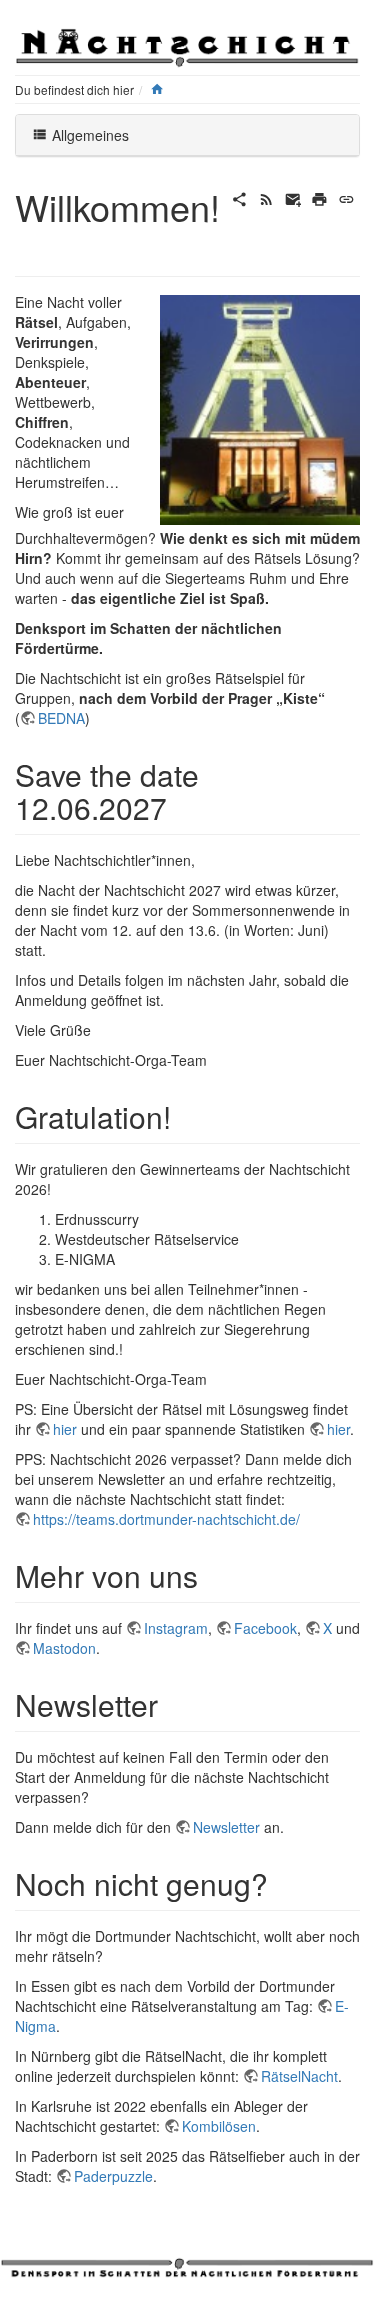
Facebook (265, 1628)
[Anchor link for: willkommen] (33, 246)
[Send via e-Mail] (293, 197)
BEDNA (61, 718)
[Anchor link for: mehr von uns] (213, 1575)
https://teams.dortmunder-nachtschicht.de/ (166, 1519)
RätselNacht (299, 2076)
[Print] (319, 197)
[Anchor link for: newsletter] (173, 1704)
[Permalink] (346, 197)
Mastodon (64, 1648)
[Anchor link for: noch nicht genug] (283, 1883)
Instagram (176, 1628)
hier (65, 1429)
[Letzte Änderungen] (266, 197)
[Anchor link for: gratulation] (186, 1116)
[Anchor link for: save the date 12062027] (182, 807)
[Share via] (239, 197)
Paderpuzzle (113, 2176)
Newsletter (226, 1827)
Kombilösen (219, 2126)
